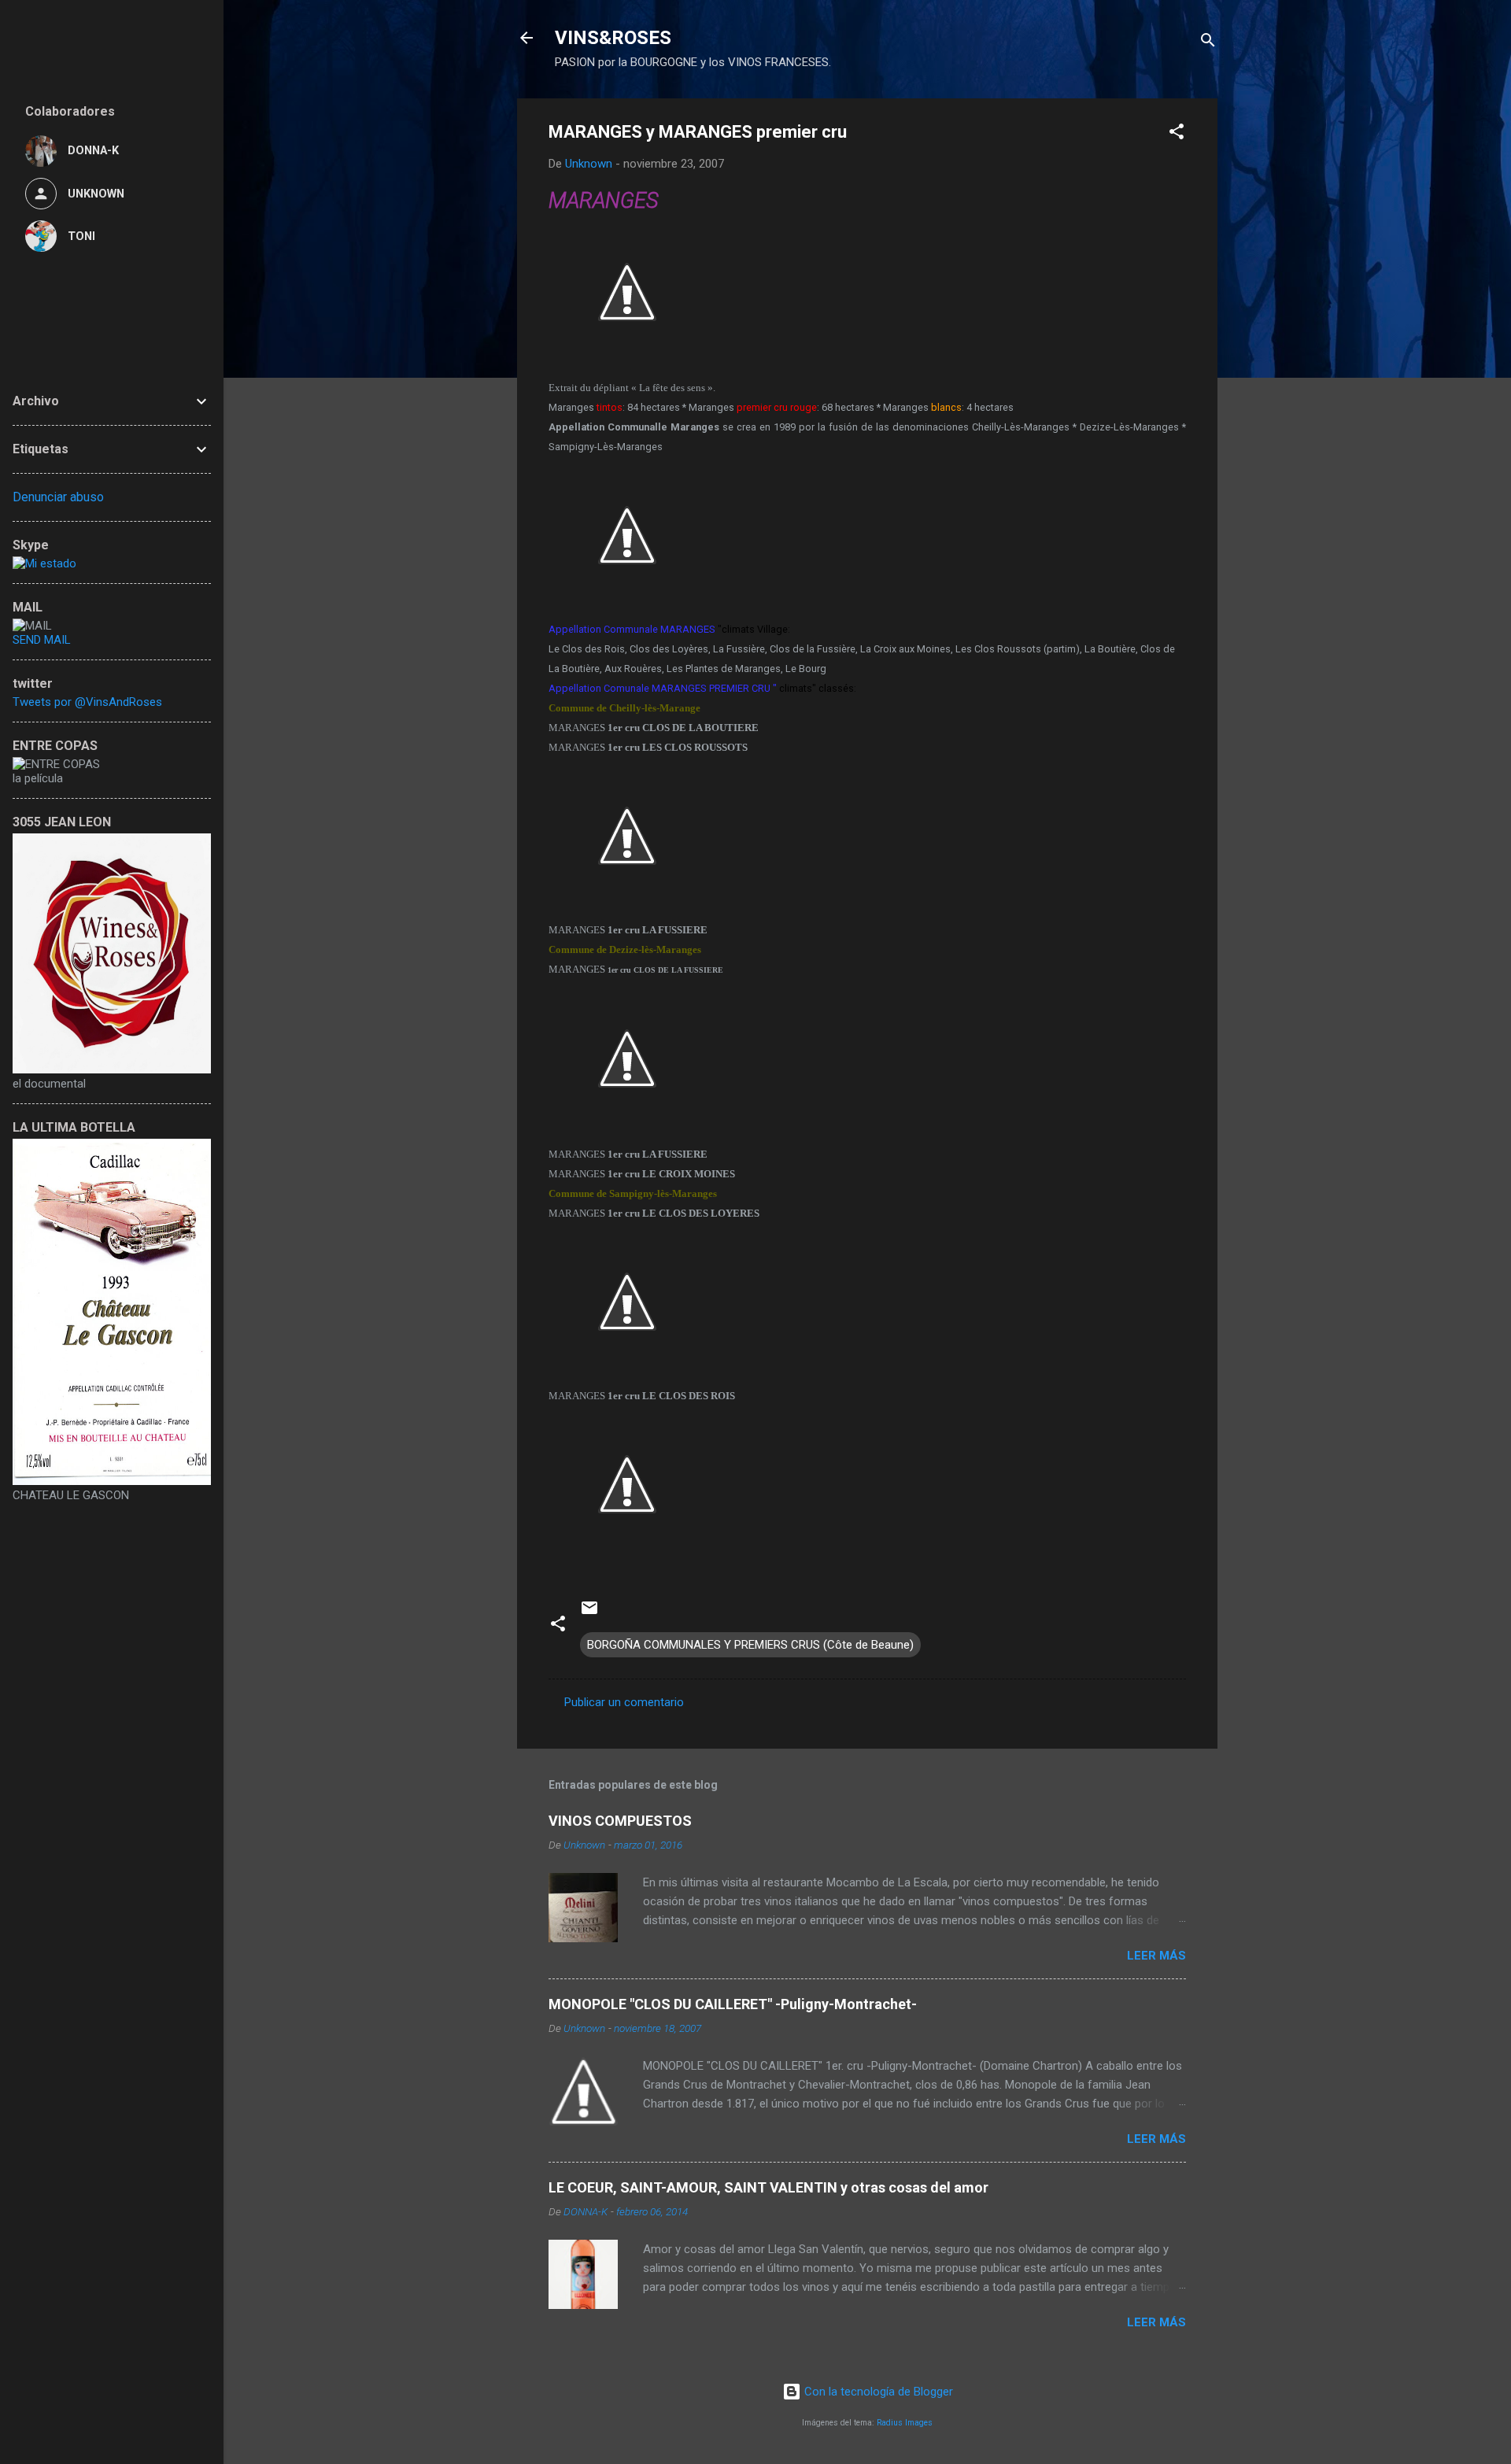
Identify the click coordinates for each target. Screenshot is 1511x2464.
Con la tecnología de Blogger (877, 2392)
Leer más (1156, 1956)
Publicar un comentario (624, 1702)
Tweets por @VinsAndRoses (87, 702)
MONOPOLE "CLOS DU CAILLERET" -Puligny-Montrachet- (733, 2004)
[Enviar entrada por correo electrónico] (589, 1613)
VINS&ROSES (613, 38)
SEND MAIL (42, 640)
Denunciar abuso (58, 497)
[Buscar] (1208, 43)
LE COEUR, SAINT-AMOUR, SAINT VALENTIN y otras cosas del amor (768, 2187)
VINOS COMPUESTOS (620, 1821)
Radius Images (905, 2423)
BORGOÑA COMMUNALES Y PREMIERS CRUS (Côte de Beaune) (750, 1645)
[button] (1177, 134)
